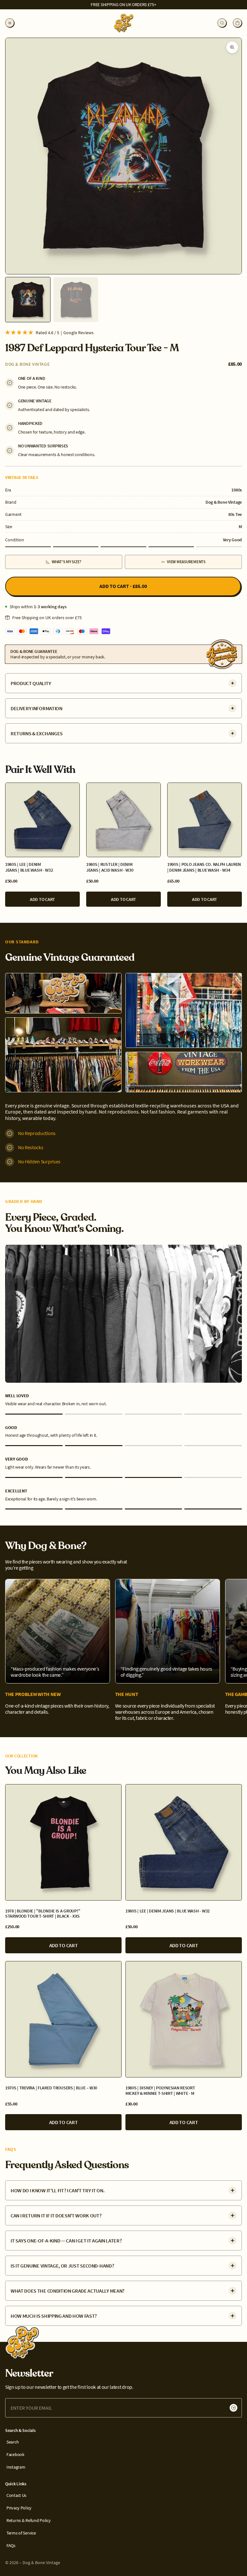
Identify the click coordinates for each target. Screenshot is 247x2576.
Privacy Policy (19, 2508)
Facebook (15, 2455)
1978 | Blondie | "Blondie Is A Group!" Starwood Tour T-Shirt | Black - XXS (43, 1914)
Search (13, 2442)
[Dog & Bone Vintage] (23, 2342)
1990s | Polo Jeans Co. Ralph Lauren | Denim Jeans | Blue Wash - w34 (204, 867)
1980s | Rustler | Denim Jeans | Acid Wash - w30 (110, 867)
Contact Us (16, 2495)
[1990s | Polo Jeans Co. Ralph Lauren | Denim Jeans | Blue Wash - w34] (205, 820)
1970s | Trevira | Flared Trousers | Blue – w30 (51, 2088)
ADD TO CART (42, 899)
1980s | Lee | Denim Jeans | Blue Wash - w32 (29, 867)
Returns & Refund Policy (29, 2521)
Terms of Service (21, 2533)
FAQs (11, 2546)
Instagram (16, 2467)
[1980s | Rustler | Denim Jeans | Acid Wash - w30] (123, 820)
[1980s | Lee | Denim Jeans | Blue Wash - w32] (42, 820)
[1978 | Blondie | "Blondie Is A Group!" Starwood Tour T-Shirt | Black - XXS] (63, 1842)
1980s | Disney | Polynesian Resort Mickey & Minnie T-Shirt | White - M (160, 2091)
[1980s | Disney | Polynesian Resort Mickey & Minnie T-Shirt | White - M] (184, 2019)
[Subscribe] (233, 2408)
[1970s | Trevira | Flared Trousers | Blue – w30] (63, 2019)
